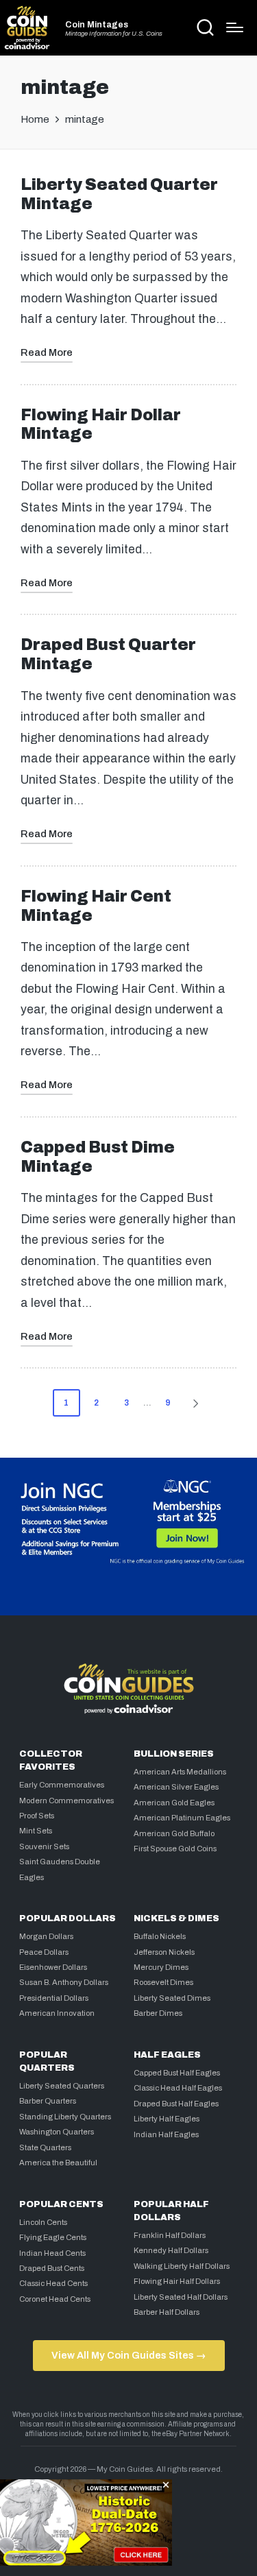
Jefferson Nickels (164, 1952)
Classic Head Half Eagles (178, 2088)
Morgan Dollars (46, 1936)
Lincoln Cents (43, 2222)
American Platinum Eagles (182, 1818)
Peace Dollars (44, 1952)
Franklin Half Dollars (170, 2235)
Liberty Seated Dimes (172, 1998)
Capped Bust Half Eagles (177, 2073)
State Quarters (45, 2147)
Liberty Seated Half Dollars (181, 2297)
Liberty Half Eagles (167, 2119)
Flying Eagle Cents (53, 2237)
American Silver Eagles (176, 1787)
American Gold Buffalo (174, 1833)
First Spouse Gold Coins (175, 1849)
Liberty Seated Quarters (62, 2086)
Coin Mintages (97, 25)
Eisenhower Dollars (53, 1967)
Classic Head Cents (53, 2283)
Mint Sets (36, 1831)
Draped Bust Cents (52, 2268)
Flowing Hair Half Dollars (177, 2281)
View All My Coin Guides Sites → (128, 2355)
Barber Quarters (48, 2101)
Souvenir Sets (44, 1846)
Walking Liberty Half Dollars (182, 2266)
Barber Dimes (158, 2013)
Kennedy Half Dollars (171, 2250)
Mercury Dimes (161, 1967)
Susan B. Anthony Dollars (64, 1982)
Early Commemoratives (62, 1785)
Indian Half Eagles (166, 2134)
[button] (198, 1403)
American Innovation (57, 2013)
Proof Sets (37, 1816)
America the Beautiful (58, 2163)
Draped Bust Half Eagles (176, 2104)
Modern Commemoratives (66, 1801)
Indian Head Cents (52, 2253)
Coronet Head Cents (55, 2299)
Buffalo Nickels (160, 1936)
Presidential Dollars (54, 1998)
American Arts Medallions (180, 1772)
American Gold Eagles (174, 1803)
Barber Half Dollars (167, 2312)
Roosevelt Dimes (163, 1982)
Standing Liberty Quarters (65, 2117)
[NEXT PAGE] (195, 1403)
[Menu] (235, 27)
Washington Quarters (57, 2132)
